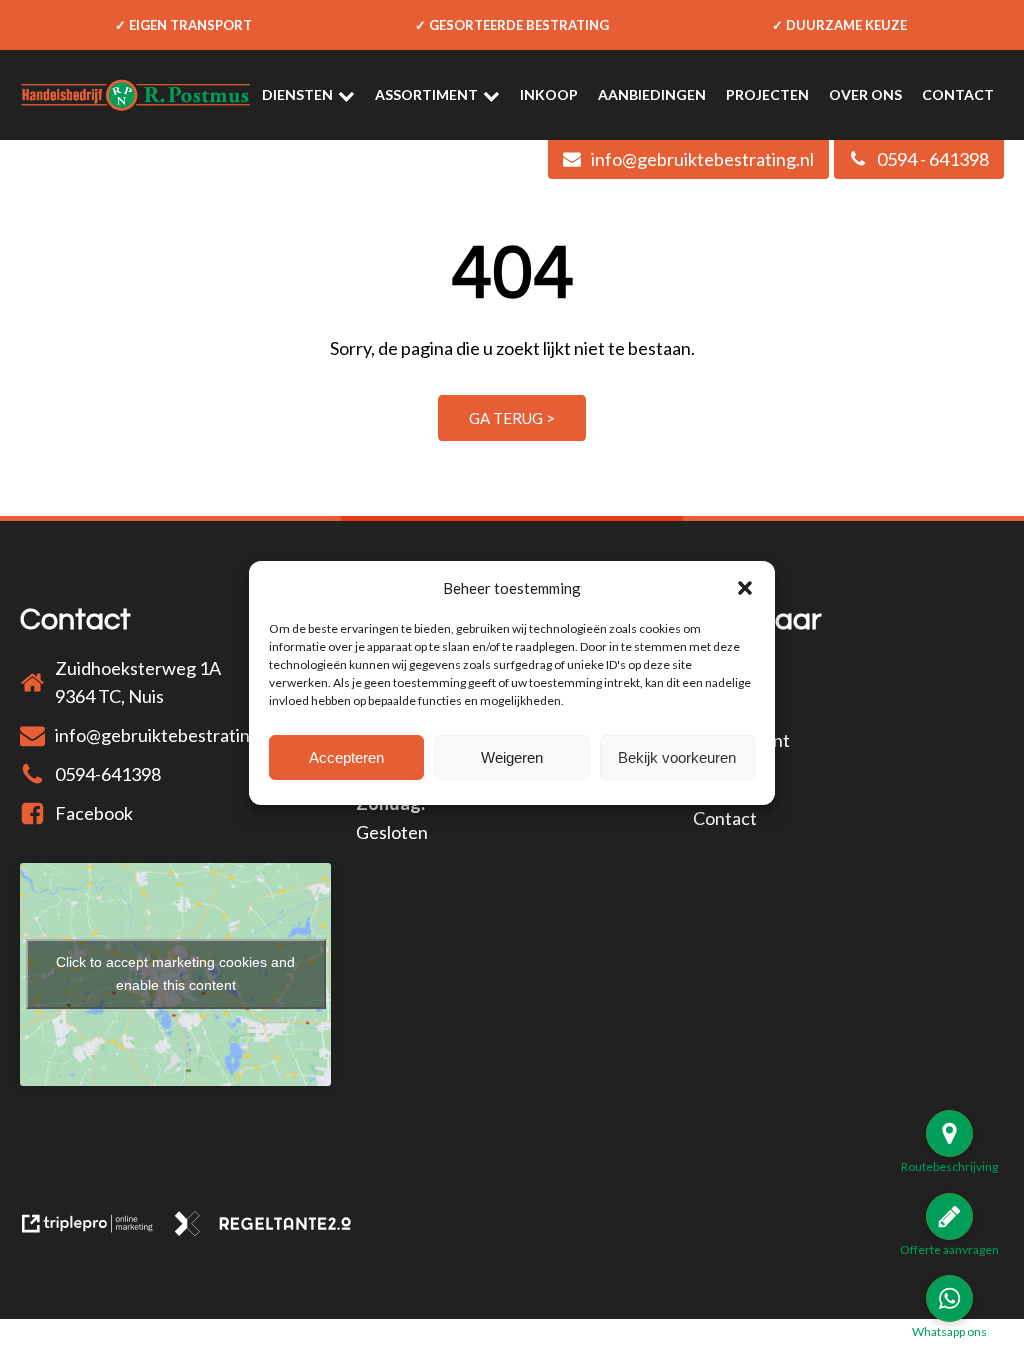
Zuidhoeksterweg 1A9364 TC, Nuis (138, 682)
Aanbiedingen (652, 94)
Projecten (767, 94)
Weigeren (512, 757)
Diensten (297, 94)
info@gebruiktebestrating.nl (166, 735)
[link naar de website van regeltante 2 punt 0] (270, 1229)
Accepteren (346, 757)
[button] (745, 588)
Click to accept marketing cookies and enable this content (175, 973)
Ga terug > (512, 418)
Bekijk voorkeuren (677, 757)
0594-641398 (108, 774)
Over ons (865, 94)
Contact (958, 94)
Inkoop (549, 94)
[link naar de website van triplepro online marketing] (96, 1229)
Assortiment (426, 94)
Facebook (94, 813)
